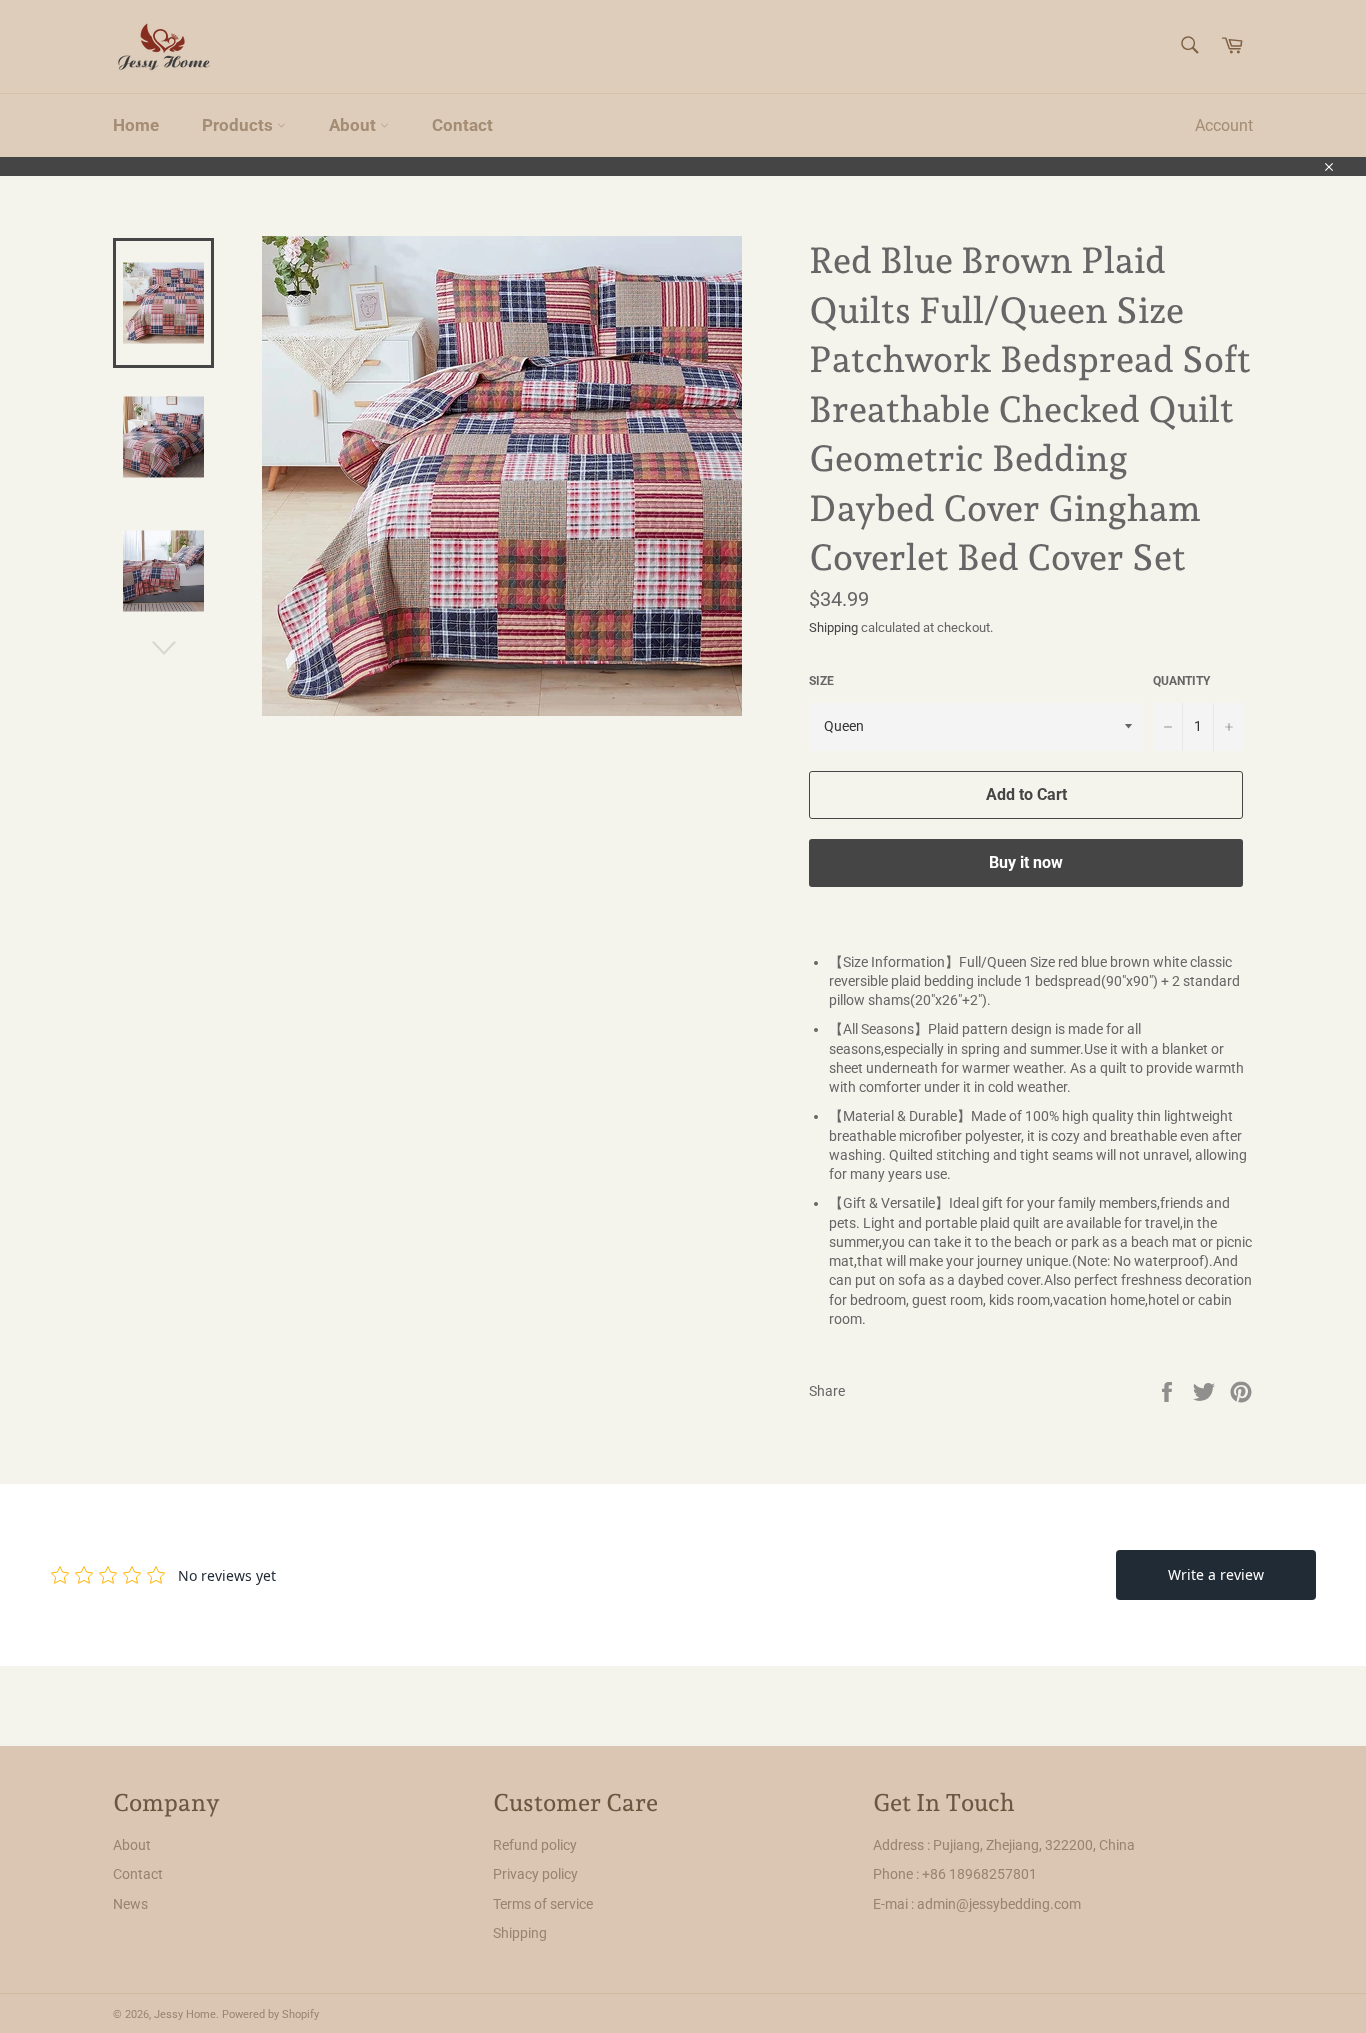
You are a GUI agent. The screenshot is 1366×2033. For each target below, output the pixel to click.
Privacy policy (535, 1874)
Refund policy (535, 1845)
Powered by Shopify (270, 2014)
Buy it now (1026, 862)
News (130, 1904)
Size (821, 681)
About (354, 125)
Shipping (833, 627)
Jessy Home (185, 2014)
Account (1224, 125)
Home (136, 125)
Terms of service (543, 1904)
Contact (462, 125)
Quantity (1181, 681)
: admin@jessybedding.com (996, 1904)
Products (239, 125)
